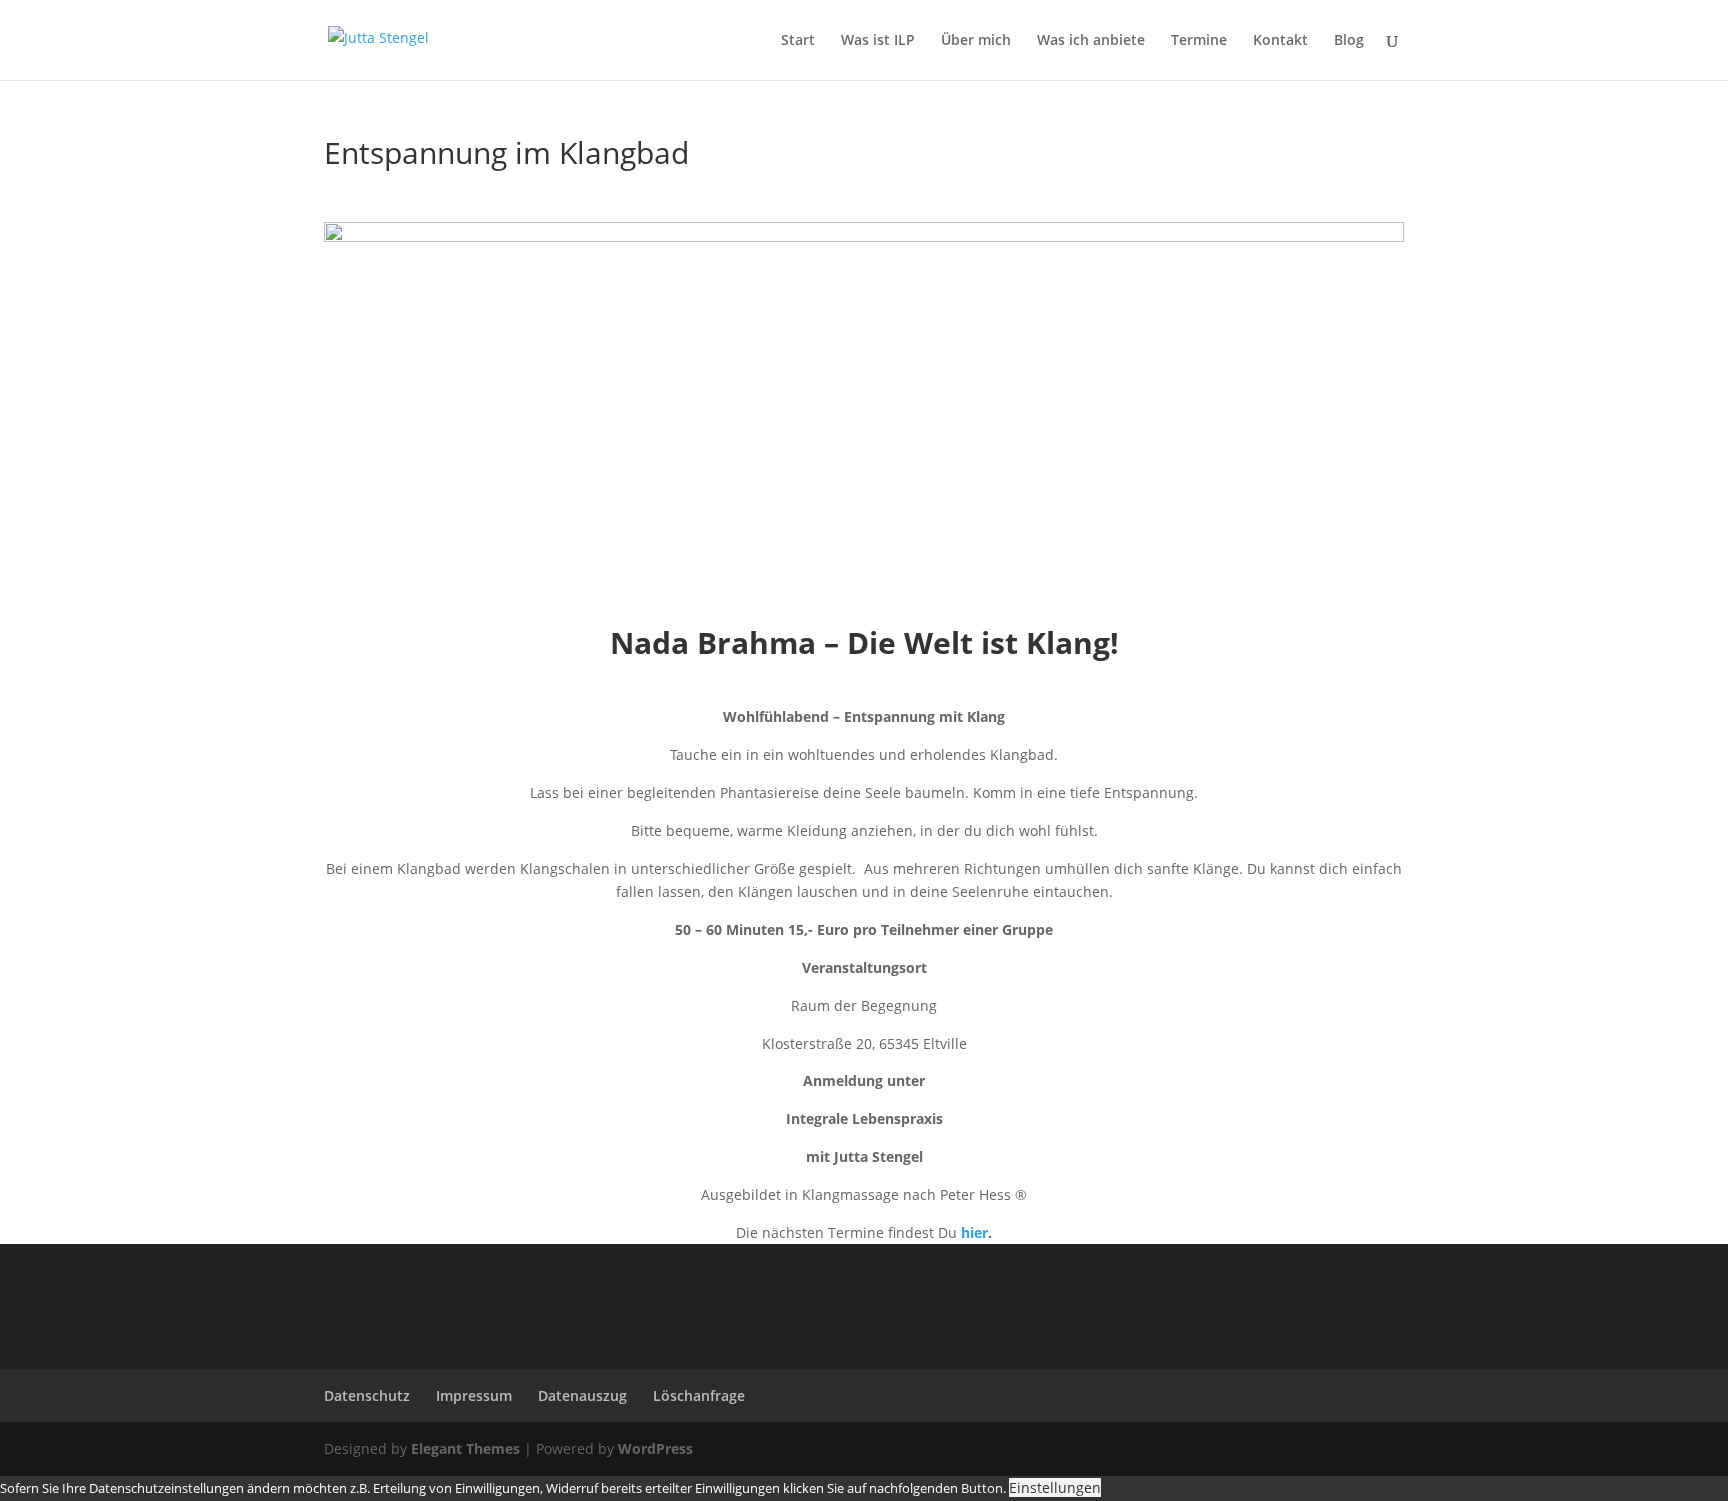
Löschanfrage (699, 1395)
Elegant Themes (465, 1448)
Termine (1199, 41)
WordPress (655, 1448)
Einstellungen (1055, 1487)
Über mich (976, 41)
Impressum (474, 1395)
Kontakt (1280, 41)
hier (974, 1232)
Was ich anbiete (1091, 41)
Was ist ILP (878, 41)
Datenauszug (582, 1395)
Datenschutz (367, 1395)
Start (798, 41)
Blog (1349, 41)
